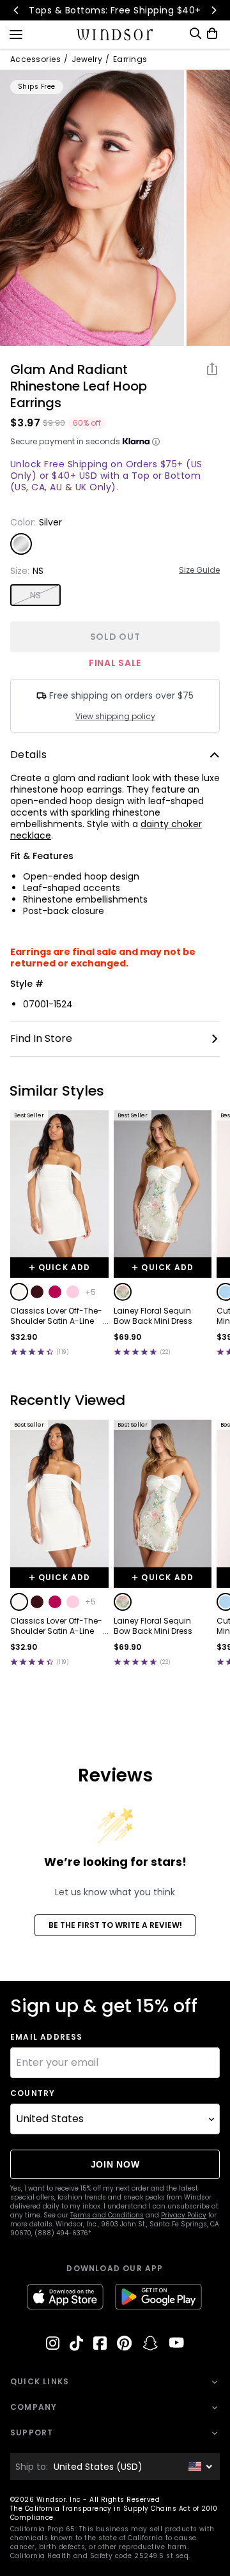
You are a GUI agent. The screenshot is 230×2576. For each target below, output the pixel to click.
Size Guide (199, 570)
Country (33, 2093)
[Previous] (17, 10)
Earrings (130, 59)
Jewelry (87, 59)
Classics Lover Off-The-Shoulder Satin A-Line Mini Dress (56, 1316)
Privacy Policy (184, 2215)
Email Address (47, 2037)
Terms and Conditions (107, 2215)
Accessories (35, 59)
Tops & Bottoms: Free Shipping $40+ (115, 10)
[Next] (213, 10)
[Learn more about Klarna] (156, 442)
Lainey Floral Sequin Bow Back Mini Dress (153, 1316)
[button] (19, 1292)
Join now (115, 2164)
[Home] (115, 35)
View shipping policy (115, 717)
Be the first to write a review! (115, 1925)
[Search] (195, 34)
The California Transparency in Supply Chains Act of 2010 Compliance (114, 2513)
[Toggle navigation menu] (16, 33)
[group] (92, 208)
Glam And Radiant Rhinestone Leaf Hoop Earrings (79, 386)
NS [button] (36, 595)
